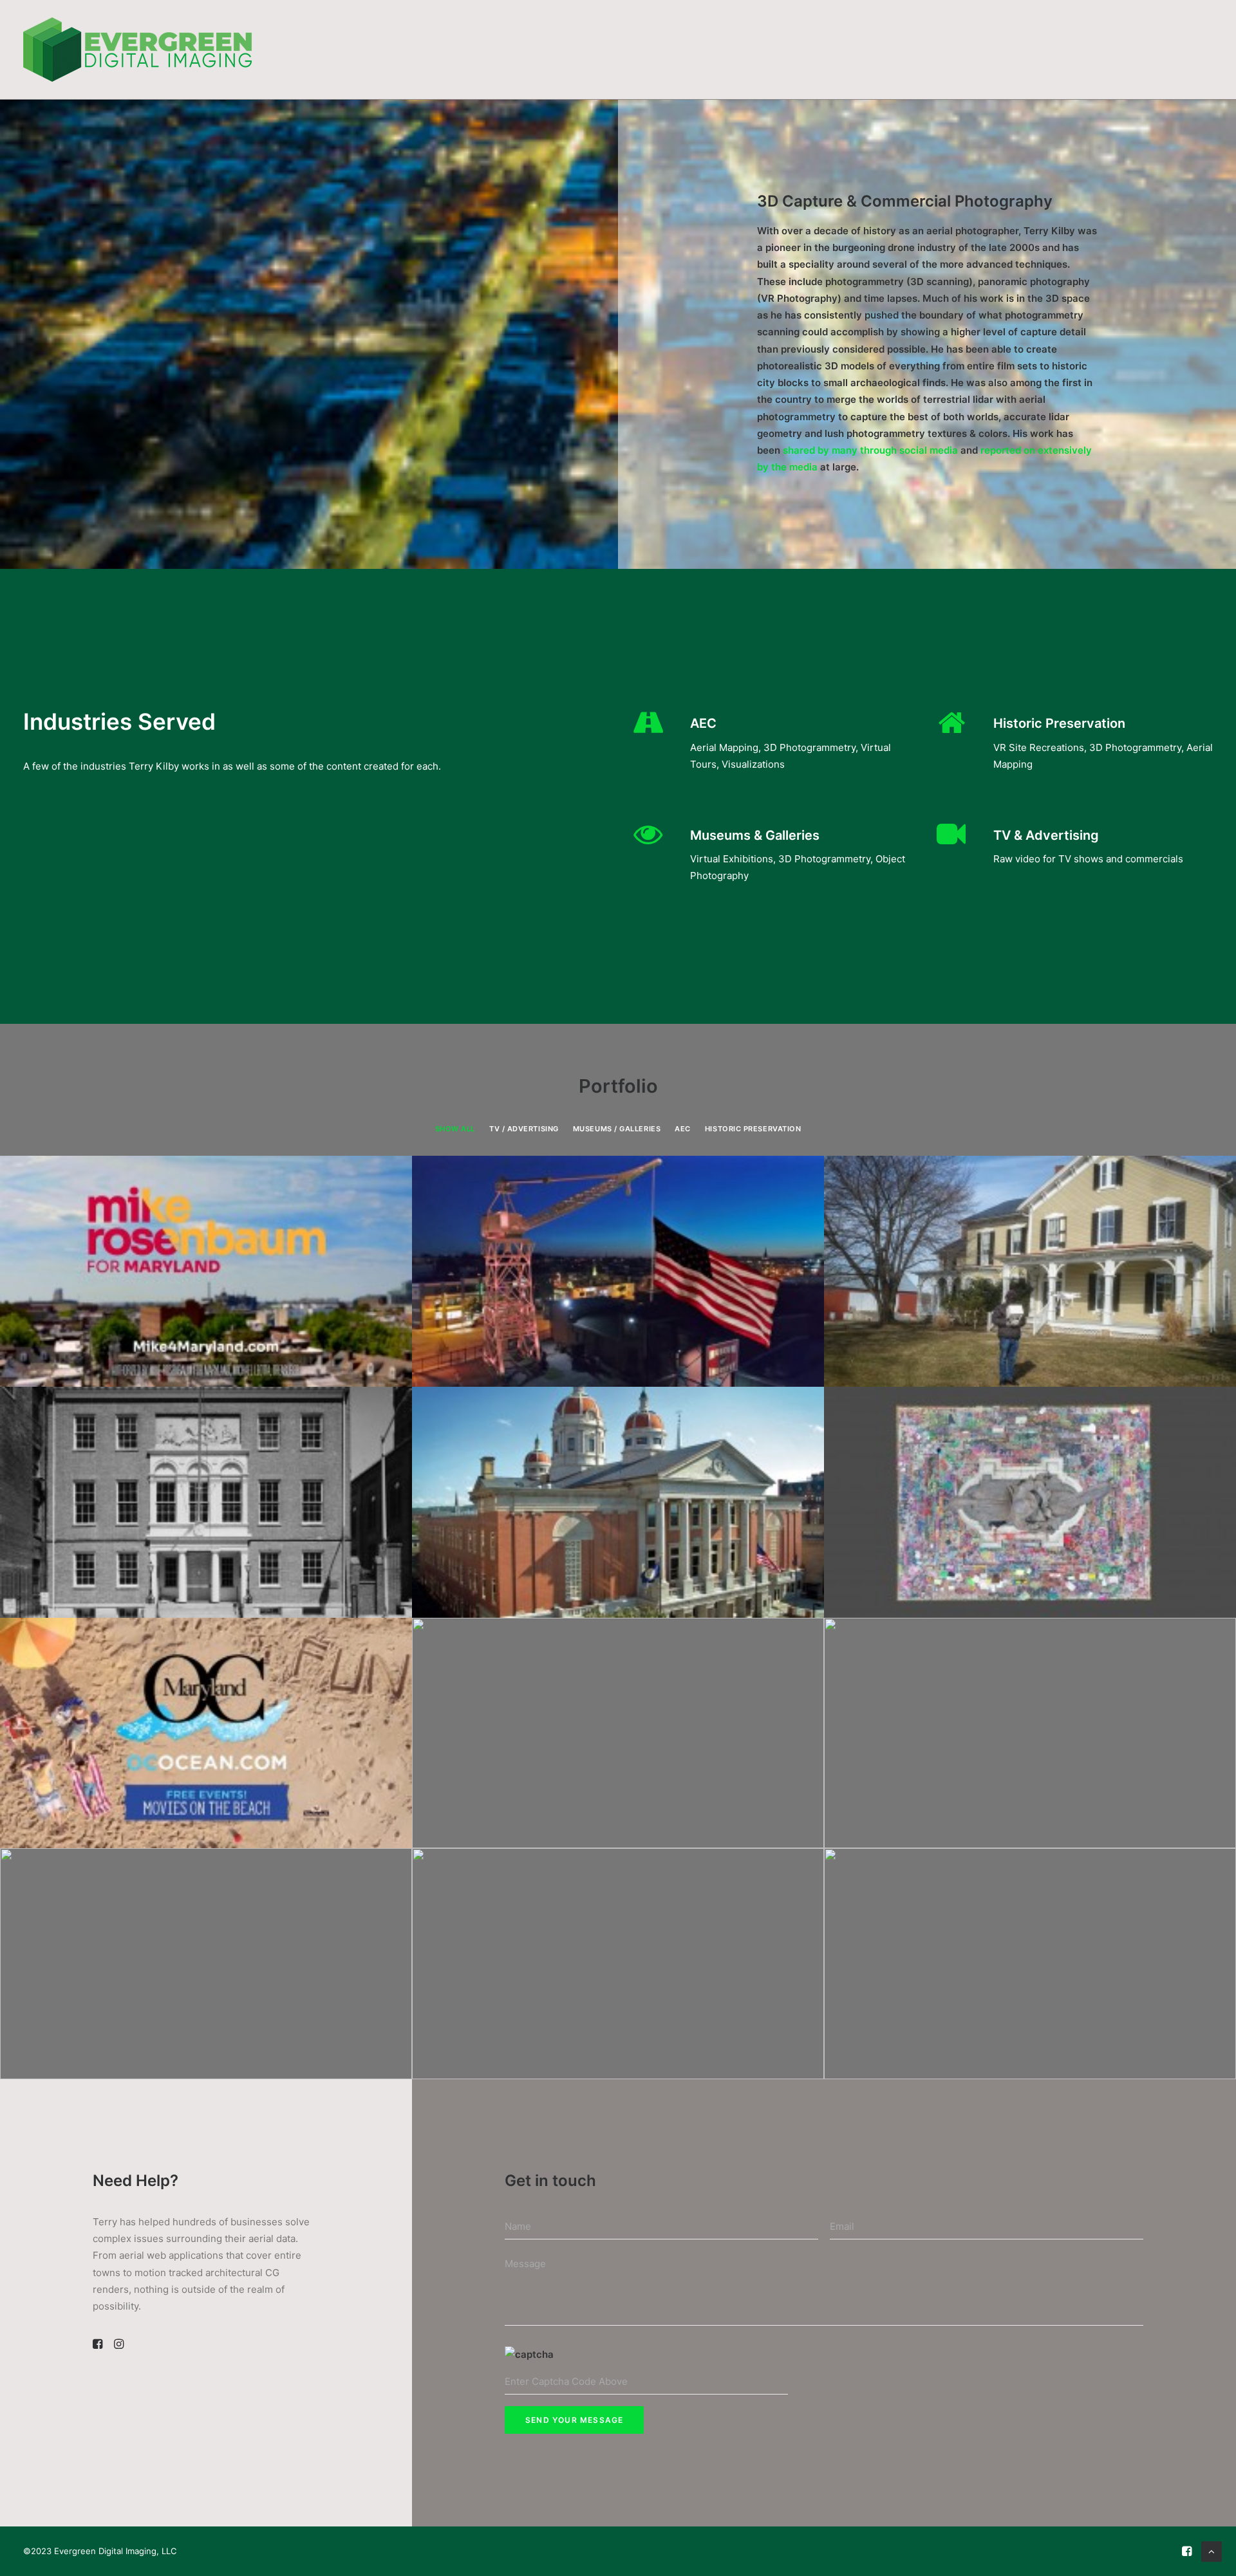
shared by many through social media (870, 450)
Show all (455, 1129)
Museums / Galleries (617, 1129)
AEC (703, 723)
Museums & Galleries (755, 835)
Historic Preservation (1059, 723)
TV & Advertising (1046, 835)
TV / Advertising (524, 1129)
